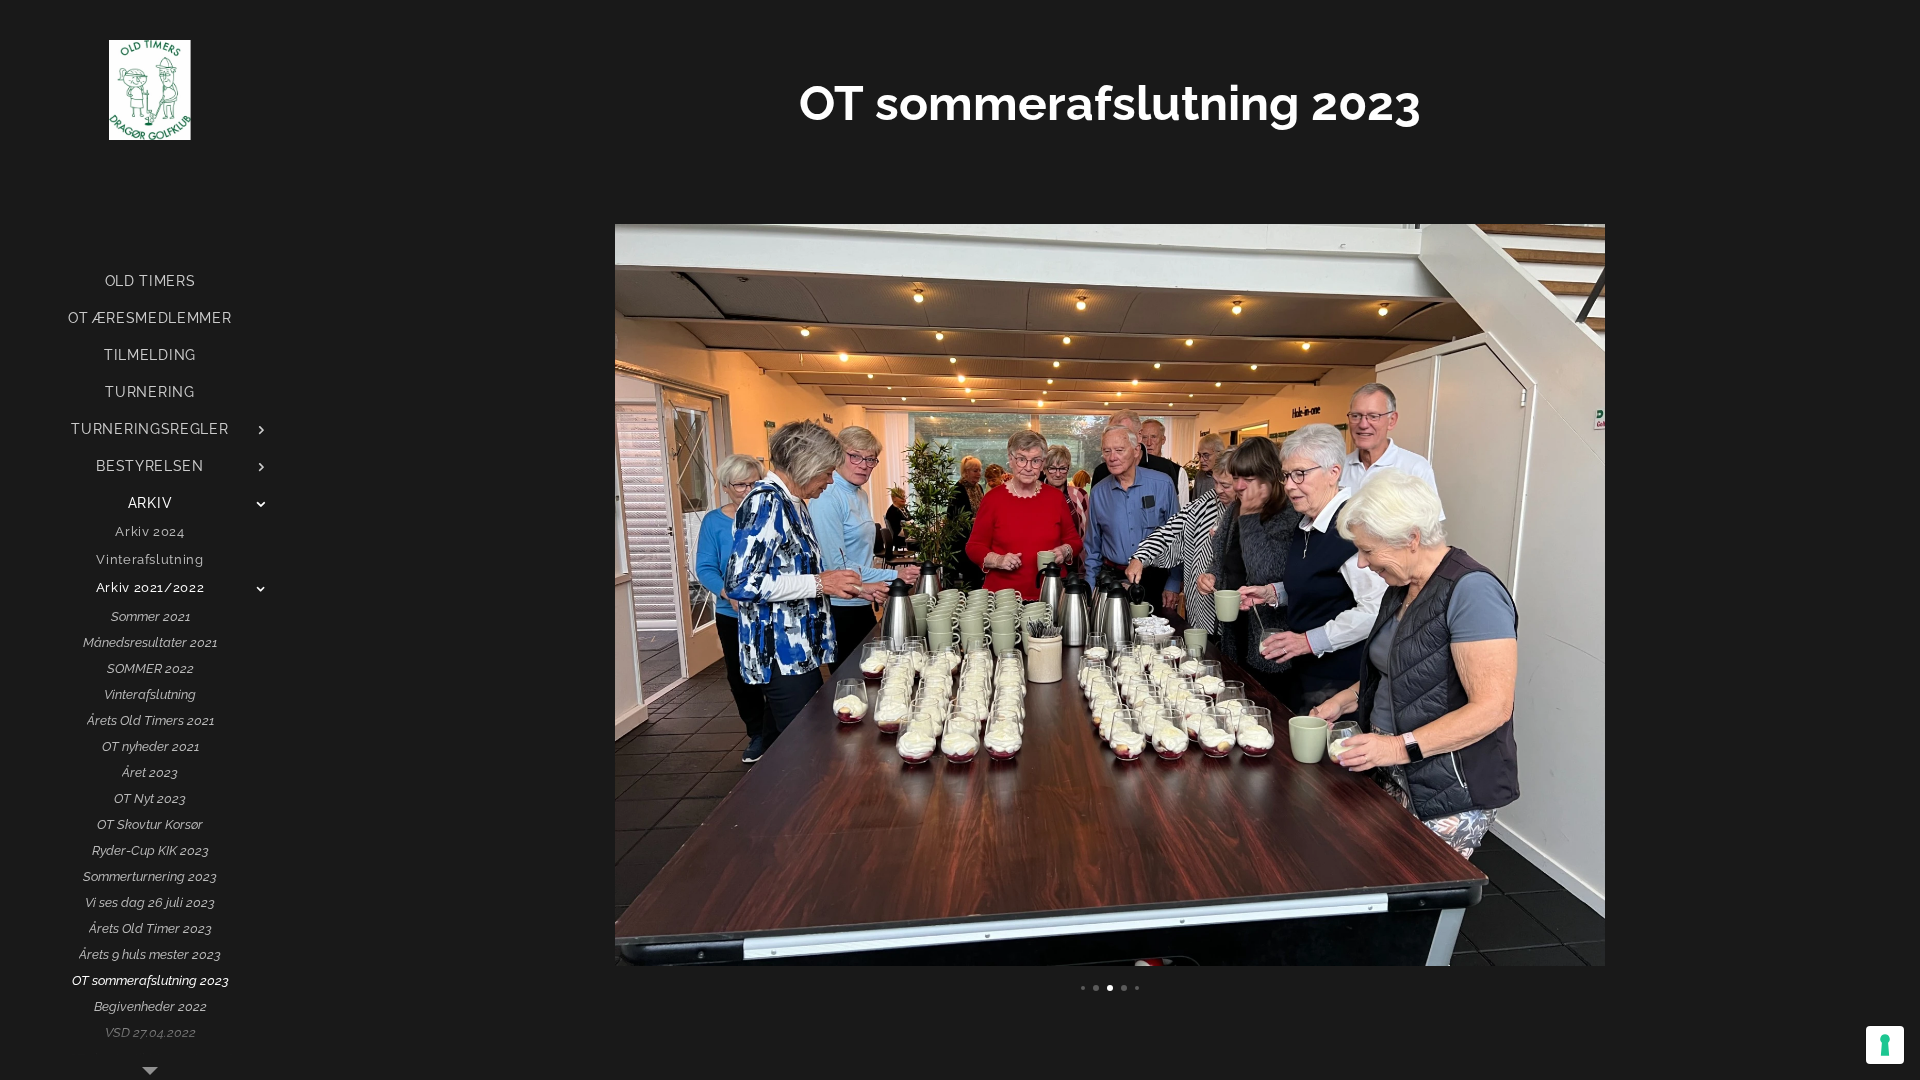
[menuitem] (150, 281)
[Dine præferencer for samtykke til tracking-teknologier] (1885, 1045)
